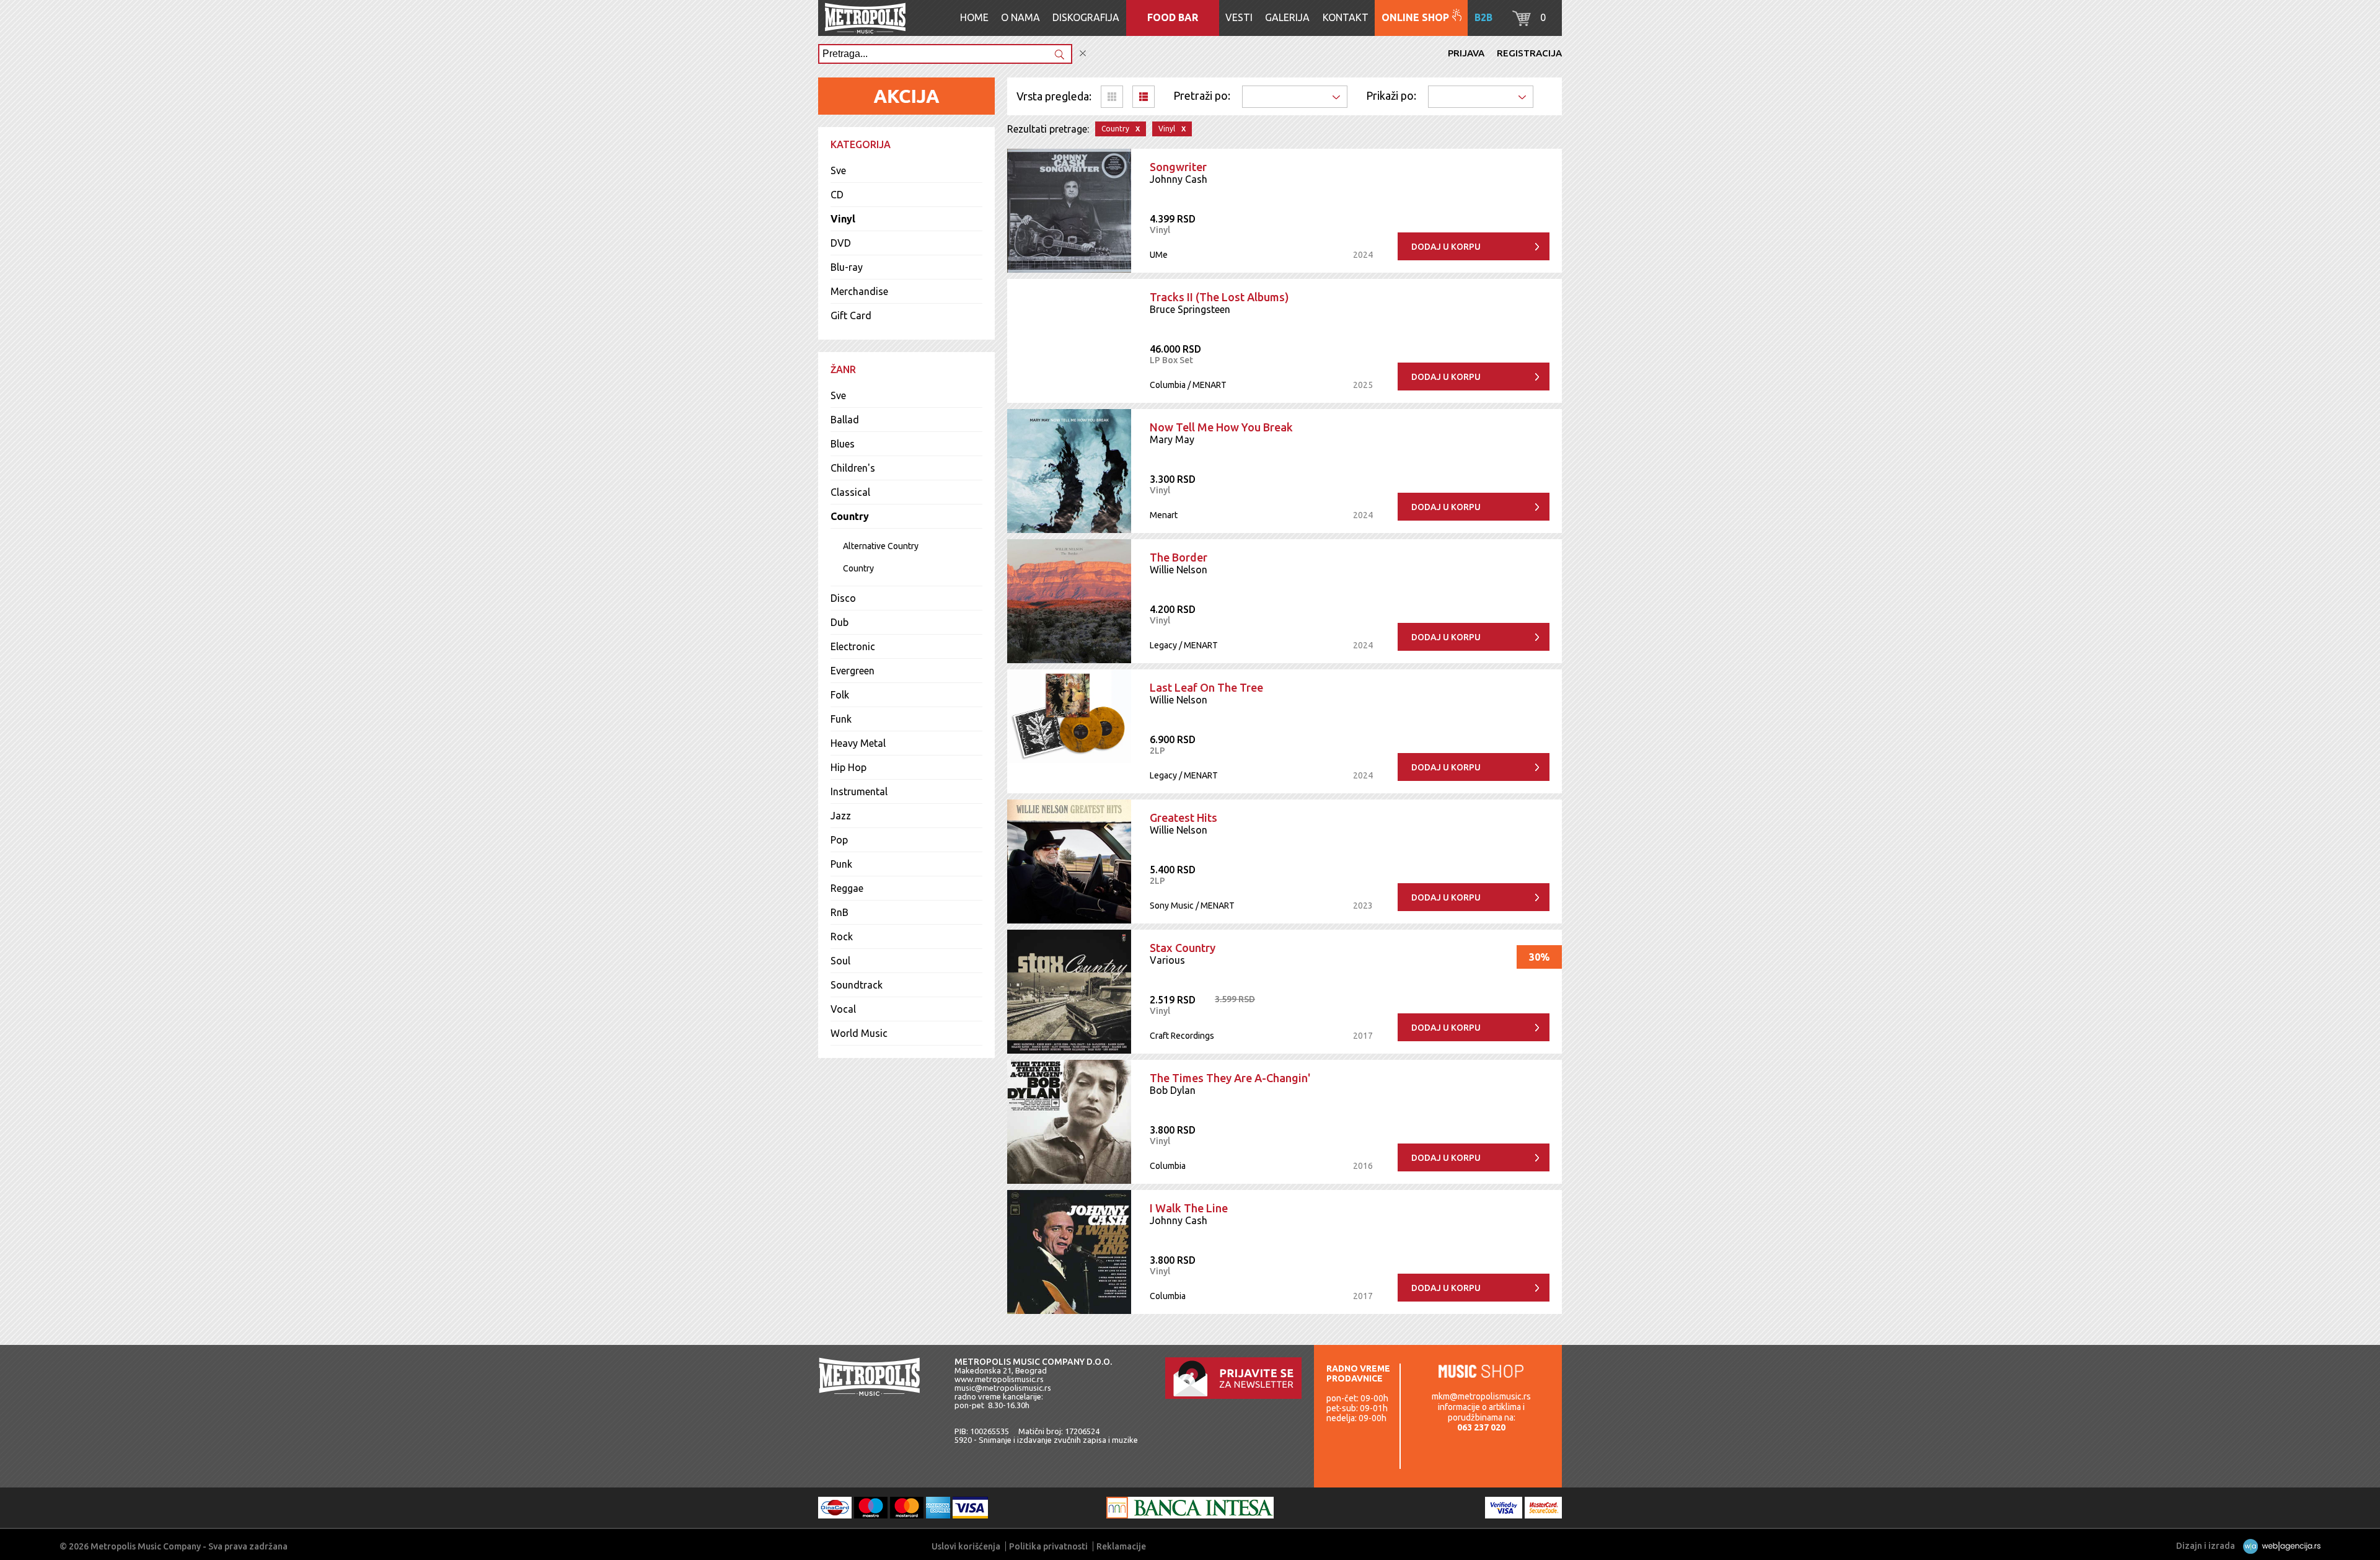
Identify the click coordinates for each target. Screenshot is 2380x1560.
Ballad (845, 420)
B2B (1483, 17)
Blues (843, 444)
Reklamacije (1121, 1546)
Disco (843, 598)
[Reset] (1083, 54)
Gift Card (851, 315)
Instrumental (859, 791)
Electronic (853, 646)
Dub (840, 622)
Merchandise (859, 291)
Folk (840, 695)
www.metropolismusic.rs (999, 1379)
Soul (840, 961)
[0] (1522, 22)
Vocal (843, 1009)
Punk (841, 864)
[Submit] (1059, 55)
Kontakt (1346, 17)
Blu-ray (847, 267)
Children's (853, 468)
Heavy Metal (858, 743)
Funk (841, 719)
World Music (859, 1033)
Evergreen (853, 671)
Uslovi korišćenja (966, 1546)
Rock (842, 936)
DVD (841, 243)
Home (974, 17)
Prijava (1466, 53)
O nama (1020, 17)
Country (850, 516)
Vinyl (843, 219)
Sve (838, 170)
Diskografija (1086, 17)
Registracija (1529, 53)
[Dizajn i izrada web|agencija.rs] (2279, 1546)
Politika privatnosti (1048, 1546)
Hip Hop (848, 767)
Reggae (847, 888)
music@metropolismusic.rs (1003, 1388)
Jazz (841, 816)
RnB (840, 912)
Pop (839, 840)
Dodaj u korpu (1446, 247)
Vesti (1239, 17)
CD (837, 195)
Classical (850, 492)
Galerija (1287, 17)
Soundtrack (857, 985)
